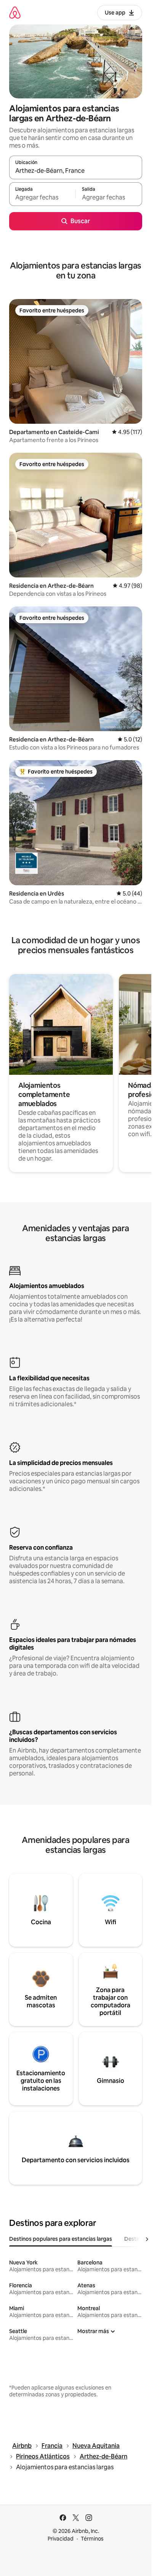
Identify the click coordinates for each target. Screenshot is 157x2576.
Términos (92, 2539)
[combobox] (76, 171)
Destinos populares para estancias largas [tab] (61, 2239)
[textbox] (42, 198)
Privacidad (61, 2539)
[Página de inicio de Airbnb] (15, 12)
